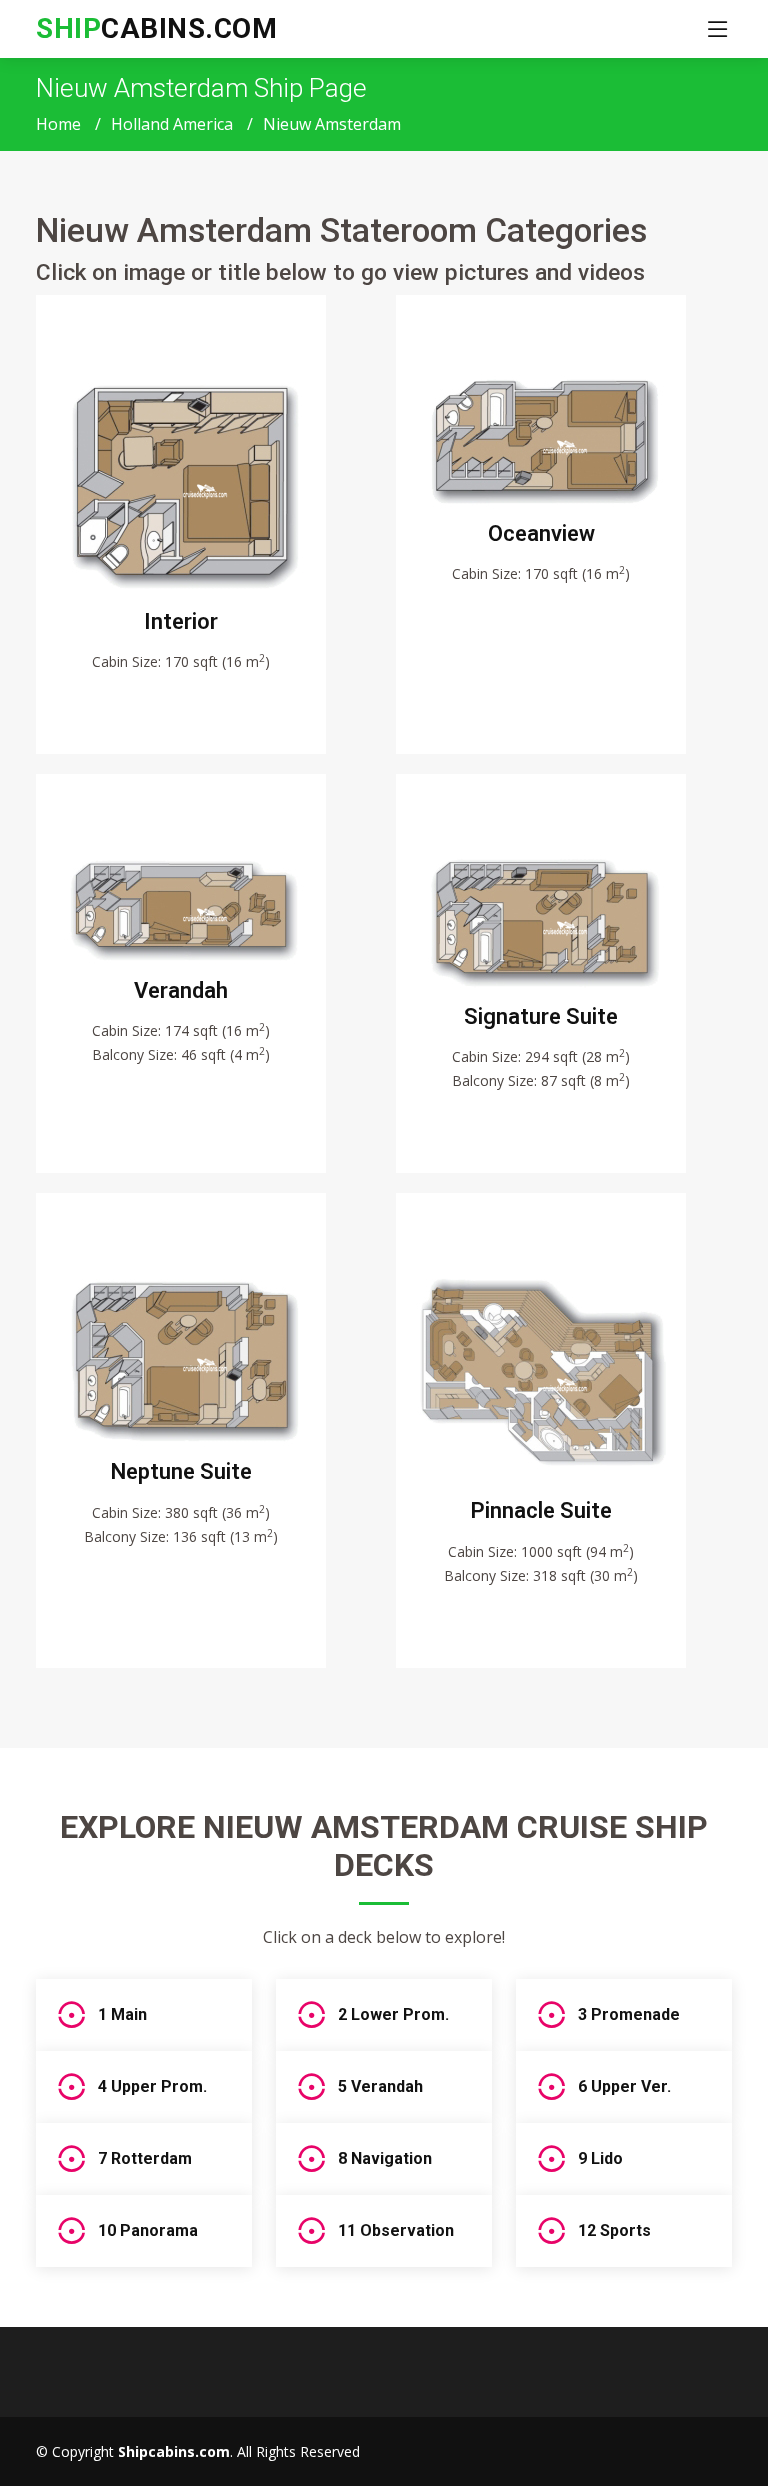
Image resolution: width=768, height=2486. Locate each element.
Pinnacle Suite (541, 1510)
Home (58, 124)
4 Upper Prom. (152, 2086)
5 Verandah (380, 2086)
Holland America (172, 124)
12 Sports (614, 2230)
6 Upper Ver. (624, 2086)
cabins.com (156, 28)
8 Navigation (385, 2158)
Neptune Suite (181, 1471)
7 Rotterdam (145, 2158)
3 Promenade (629, 2014)
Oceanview (541, 533)
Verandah (181, 990)
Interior (181, 621)
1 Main (122, 2014)
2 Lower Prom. (393, 2014)
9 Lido (600, 2158)
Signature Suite (541, 1016)
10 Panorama (148, 2230)
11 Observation (396, 2230)
